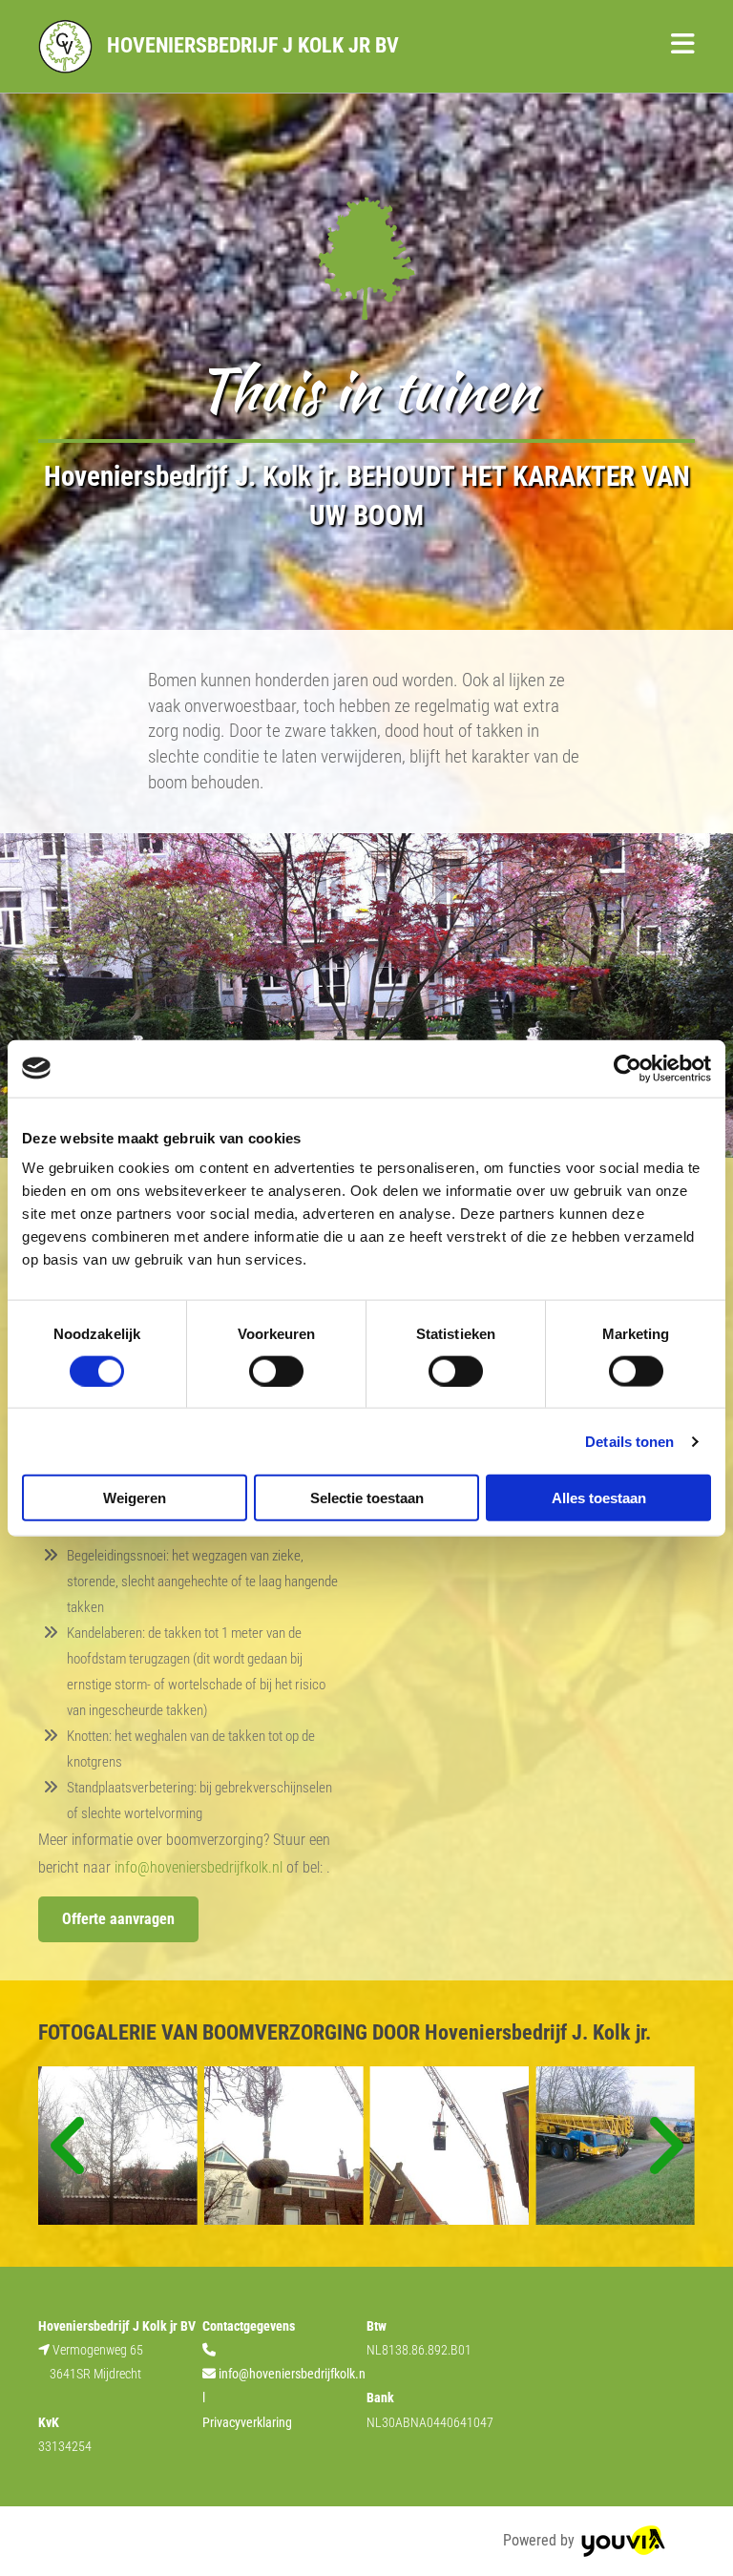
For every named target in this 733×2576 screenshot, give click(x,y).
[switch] (276, 1371)
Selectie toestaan (367, 1498)
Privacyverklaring (247, 2422)
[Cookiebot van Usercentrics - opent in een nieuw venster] (628, 1068)
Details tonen (629, 1441)
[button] (558, 47)
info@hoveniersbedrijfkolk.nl (199, 1867)
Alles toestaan (599, 1498)
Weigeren (135, 1498)
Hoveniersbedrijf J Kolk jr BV (253, 45)
